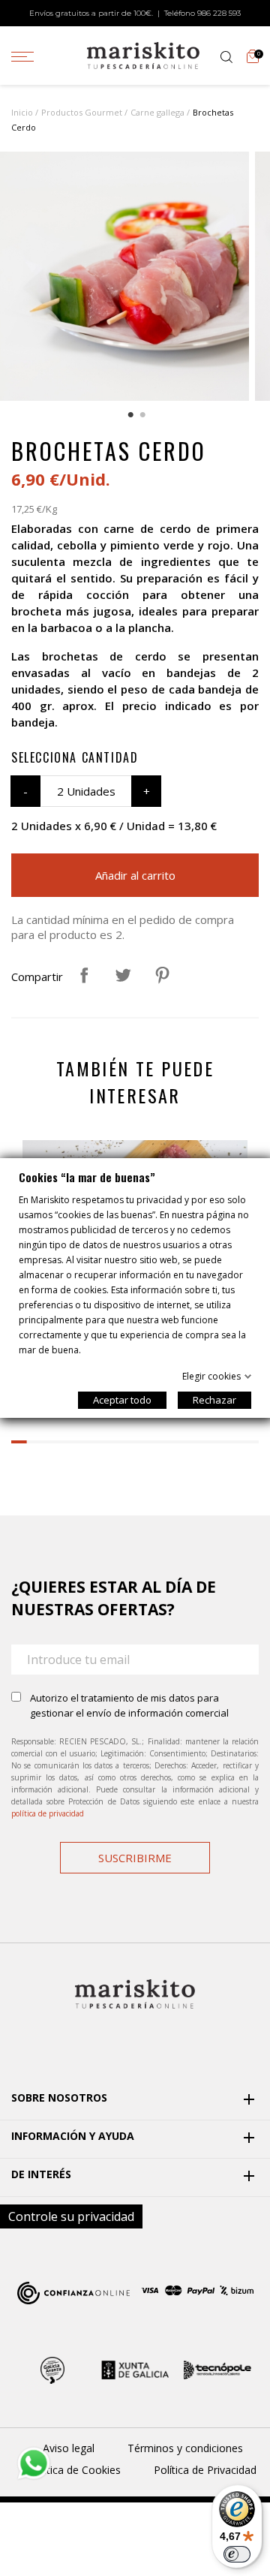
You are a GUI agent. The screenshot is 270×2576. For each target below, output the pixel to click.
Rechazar (214, 1400)
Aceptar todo (122, 1400)
